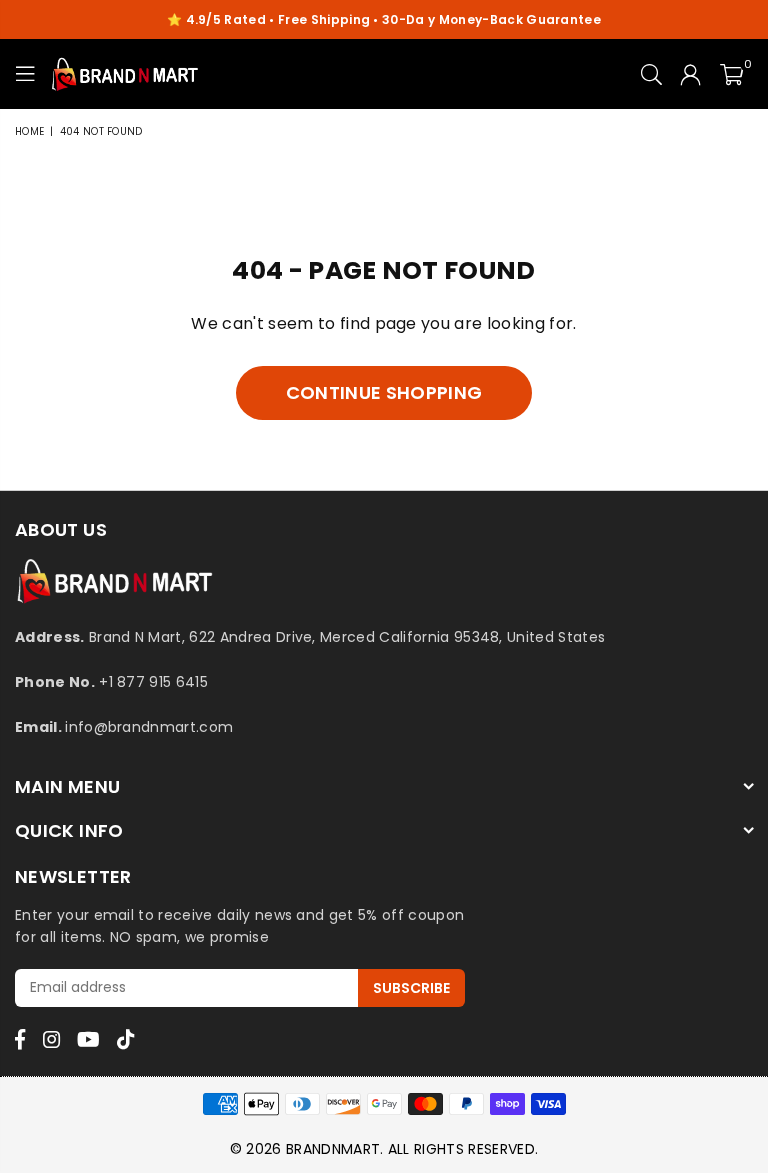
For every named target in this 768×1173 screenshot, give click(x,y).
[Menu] (25, 74)
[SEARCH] (651, 74)
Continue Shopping (384, 392)
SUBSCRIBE (411, 988)
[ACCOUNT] (690, 74)
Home (29, 131)
